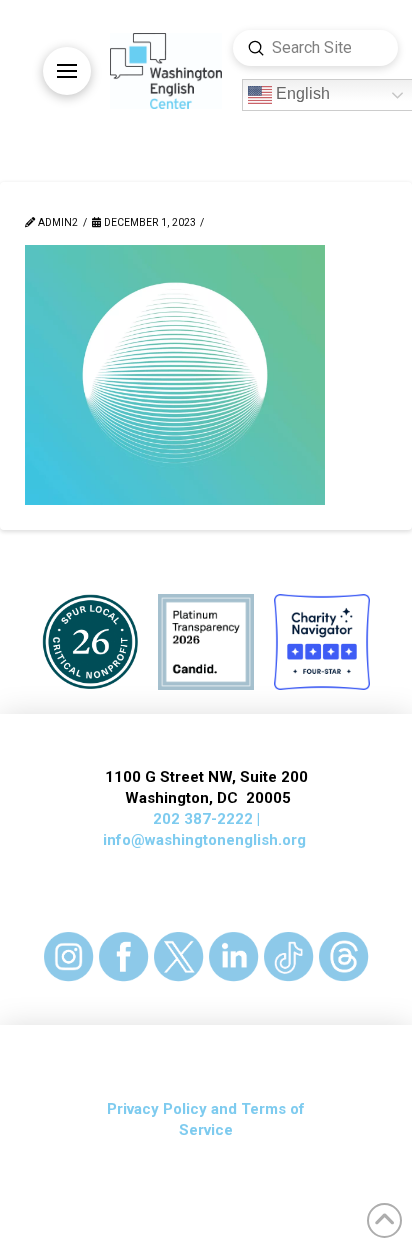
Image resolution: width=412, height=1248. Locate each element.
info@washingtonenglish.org (204, 840)
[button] (67, 71)
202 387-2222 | (206, 819)
